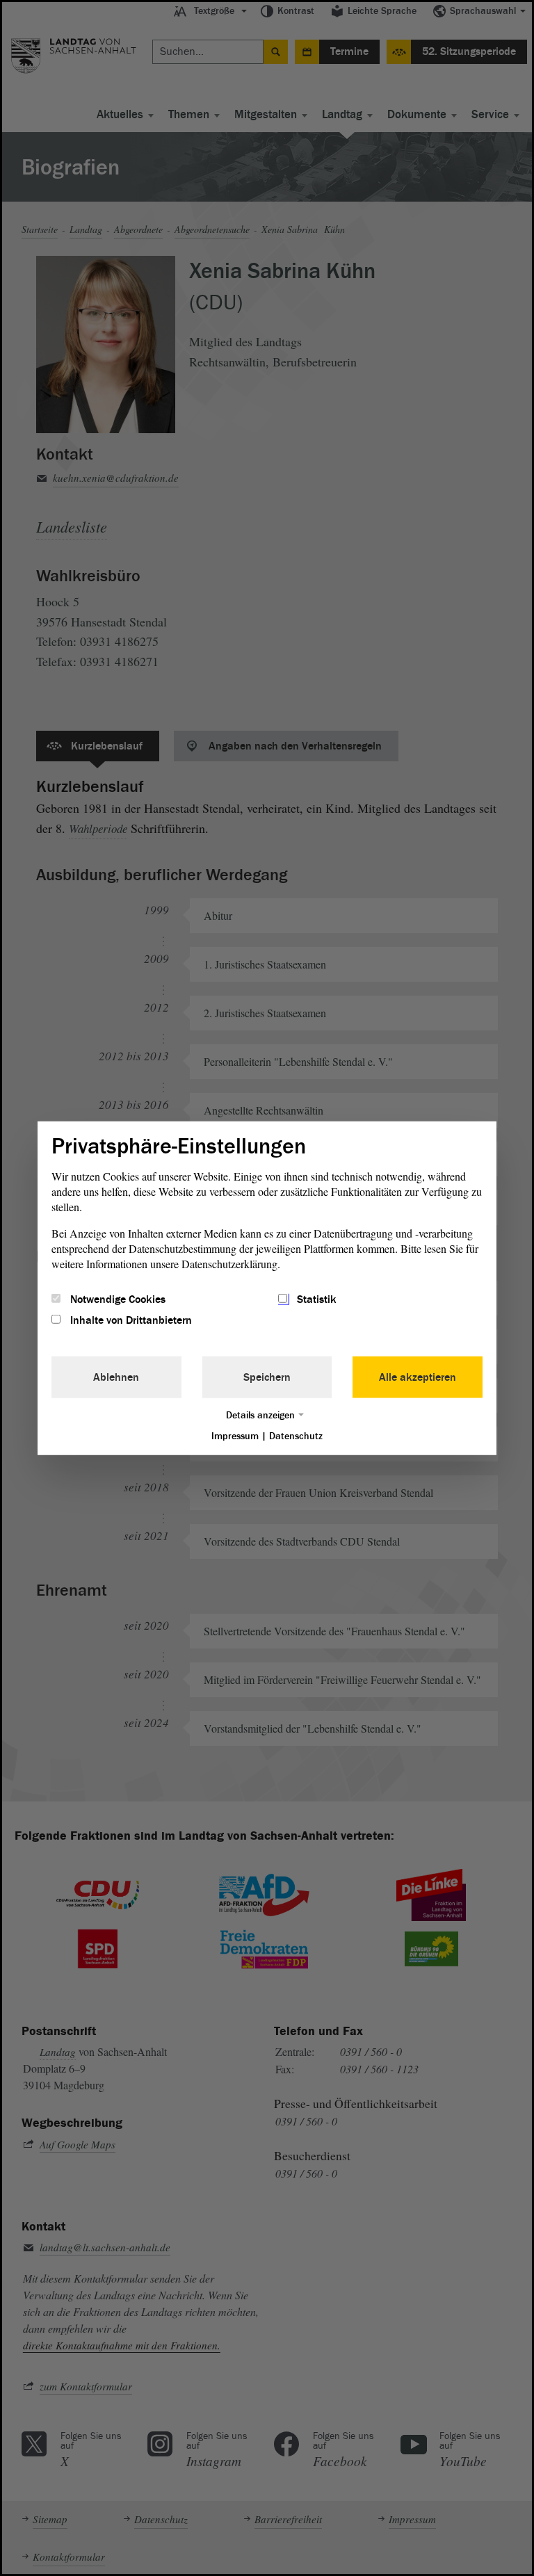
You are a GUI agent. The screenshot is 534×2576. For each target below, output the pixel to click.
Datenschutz (296, 1436)
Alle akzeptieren (418, 1377)
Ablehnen (116, 1377)
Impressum (235, 1436)
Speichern (267, 1377)
